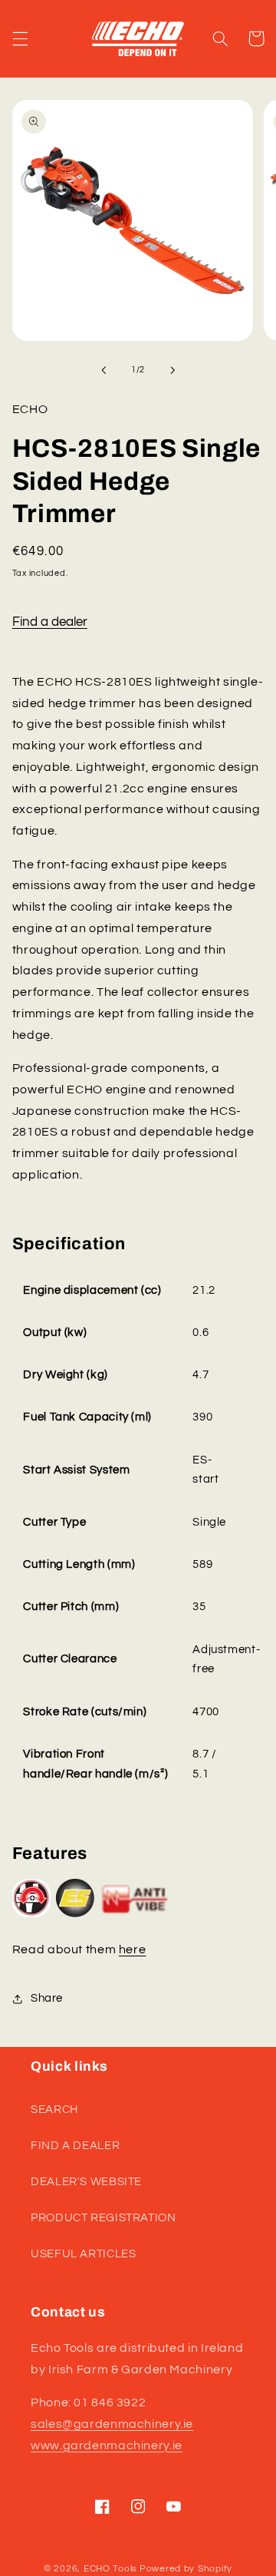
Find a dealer (50, 622)
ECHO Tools (110, 2569)
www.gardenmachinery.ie (107, 2445)
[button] (20, 38)
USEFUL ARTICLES (83, 2254)
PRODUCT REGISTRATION (103, 2218)
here (133, 1949)
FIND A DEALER (75, 2146)
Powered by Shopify (186, 2569)
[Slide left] (103, 370)
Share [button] (47, 1998)
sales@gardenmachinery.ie (112, 2424)
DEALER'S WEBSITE (86, 2182)
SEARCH (54, 2110)
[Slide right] (172, 370)
